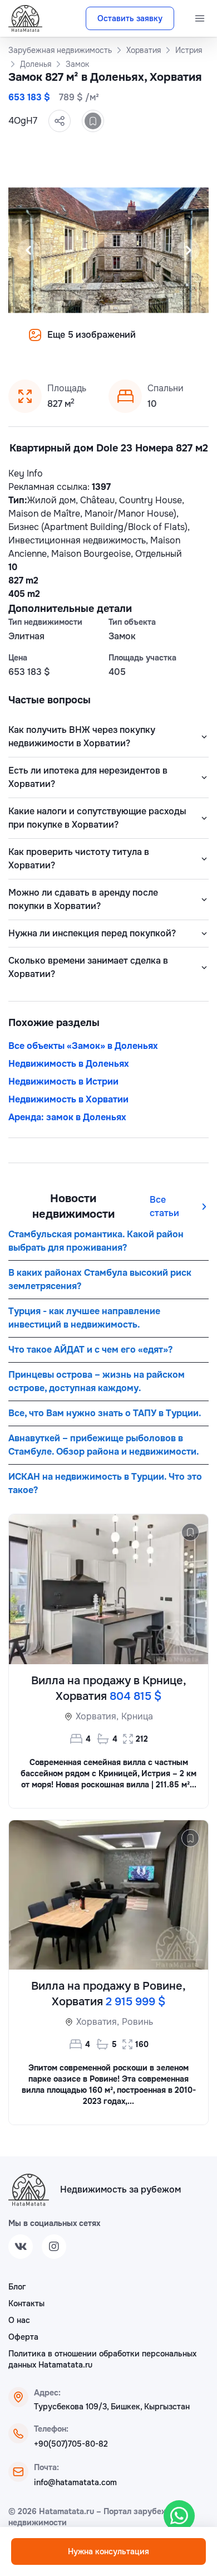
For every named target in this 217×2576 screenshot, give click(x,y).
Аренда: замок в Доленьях (67, 1117)
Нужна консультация (108, 2551)
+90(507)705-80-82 (71, 2444)
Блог (17, 2287)
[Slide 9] (162, 343)
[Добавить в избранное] (93, 121)
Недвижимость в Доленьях (69, 1064)
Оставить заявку (130, 18)
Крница (137, 1716)
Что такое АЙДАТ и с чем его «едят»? (90, 1350)
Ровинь (137, 2022)
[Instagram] (54, 2247)
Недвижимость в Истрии (63, 1082)
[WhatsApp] (179, 2516)
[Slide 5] (108, 343)
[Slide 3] (82, 343)
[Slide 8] (149, 343)
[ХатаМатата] (29, 2190)
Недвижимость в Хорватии (68, 1099)
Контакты (26, 2303)
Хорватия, (97, 1716)
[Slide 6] (122, 343)
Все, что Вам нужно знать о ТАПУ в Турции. (105, 1413)
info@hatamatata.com (75, 2482)
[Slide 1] (55, 343)
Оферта (23, 2337)
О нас (19, 2320)
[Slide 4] (95, 343)
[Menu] (200, 18)
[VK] (21, 2247)
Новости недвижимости (73, 1206)
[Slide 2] (68, 343)
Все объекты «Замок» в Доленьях (83, 1046)
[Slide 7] (135, 343)
